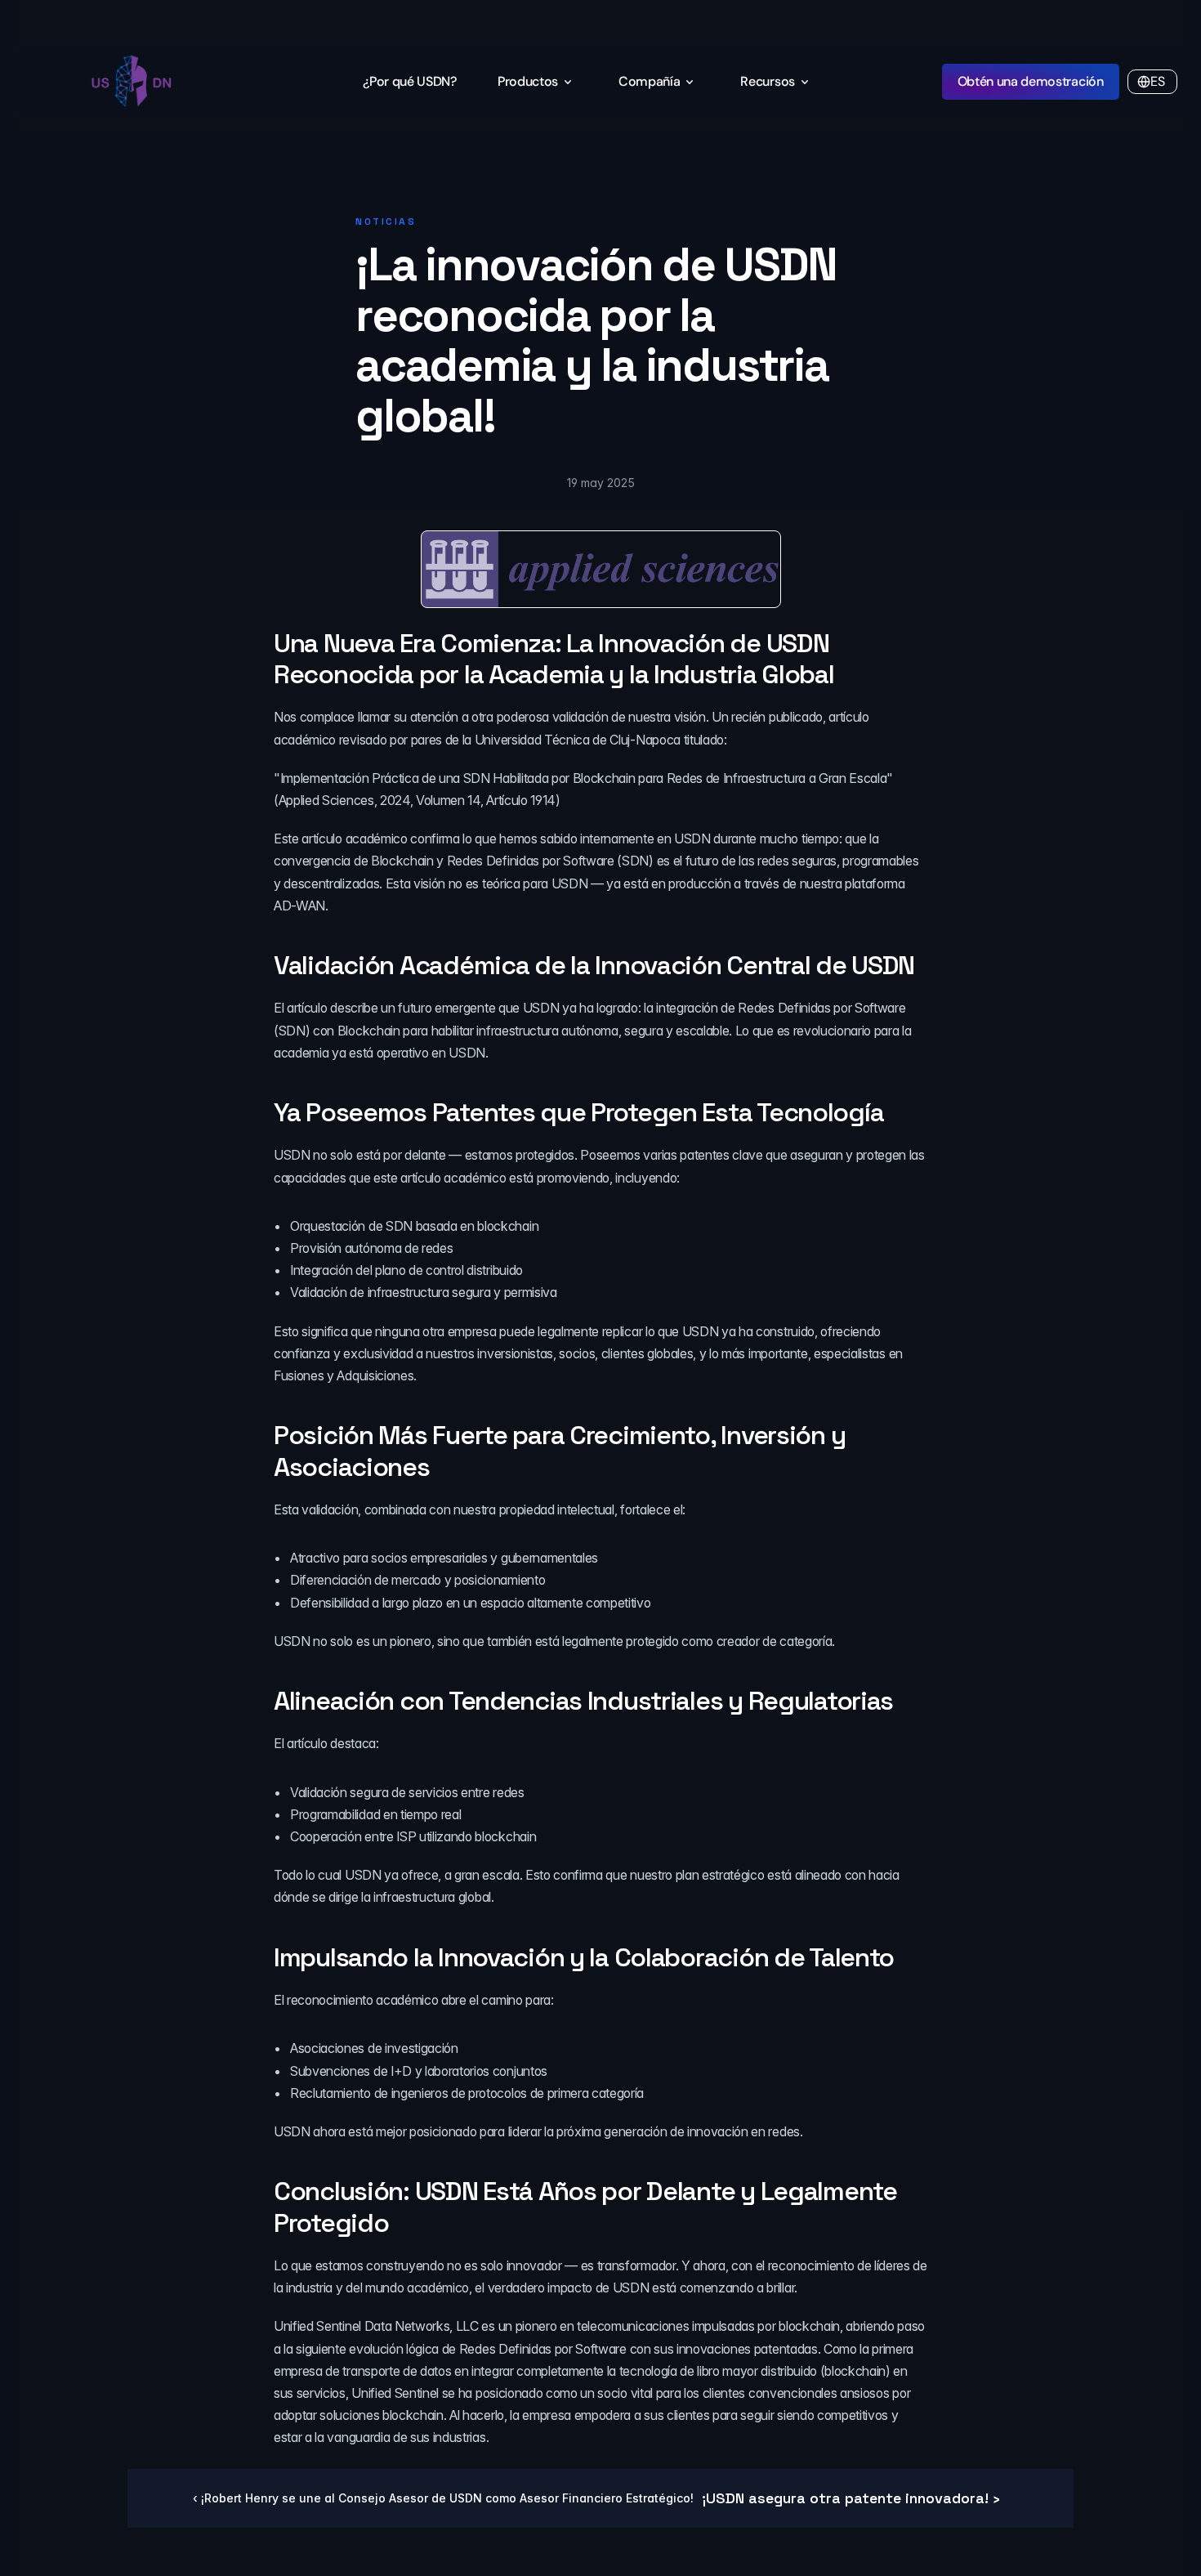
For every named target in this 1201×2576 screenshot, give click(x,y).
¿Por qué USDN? (410, 81)
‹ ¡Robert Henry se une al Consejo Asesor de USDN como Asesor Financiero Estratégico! (443, 2498)
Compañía (649, 81)
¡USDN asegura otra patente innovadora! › (851, 2498)
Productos (528, 81)
